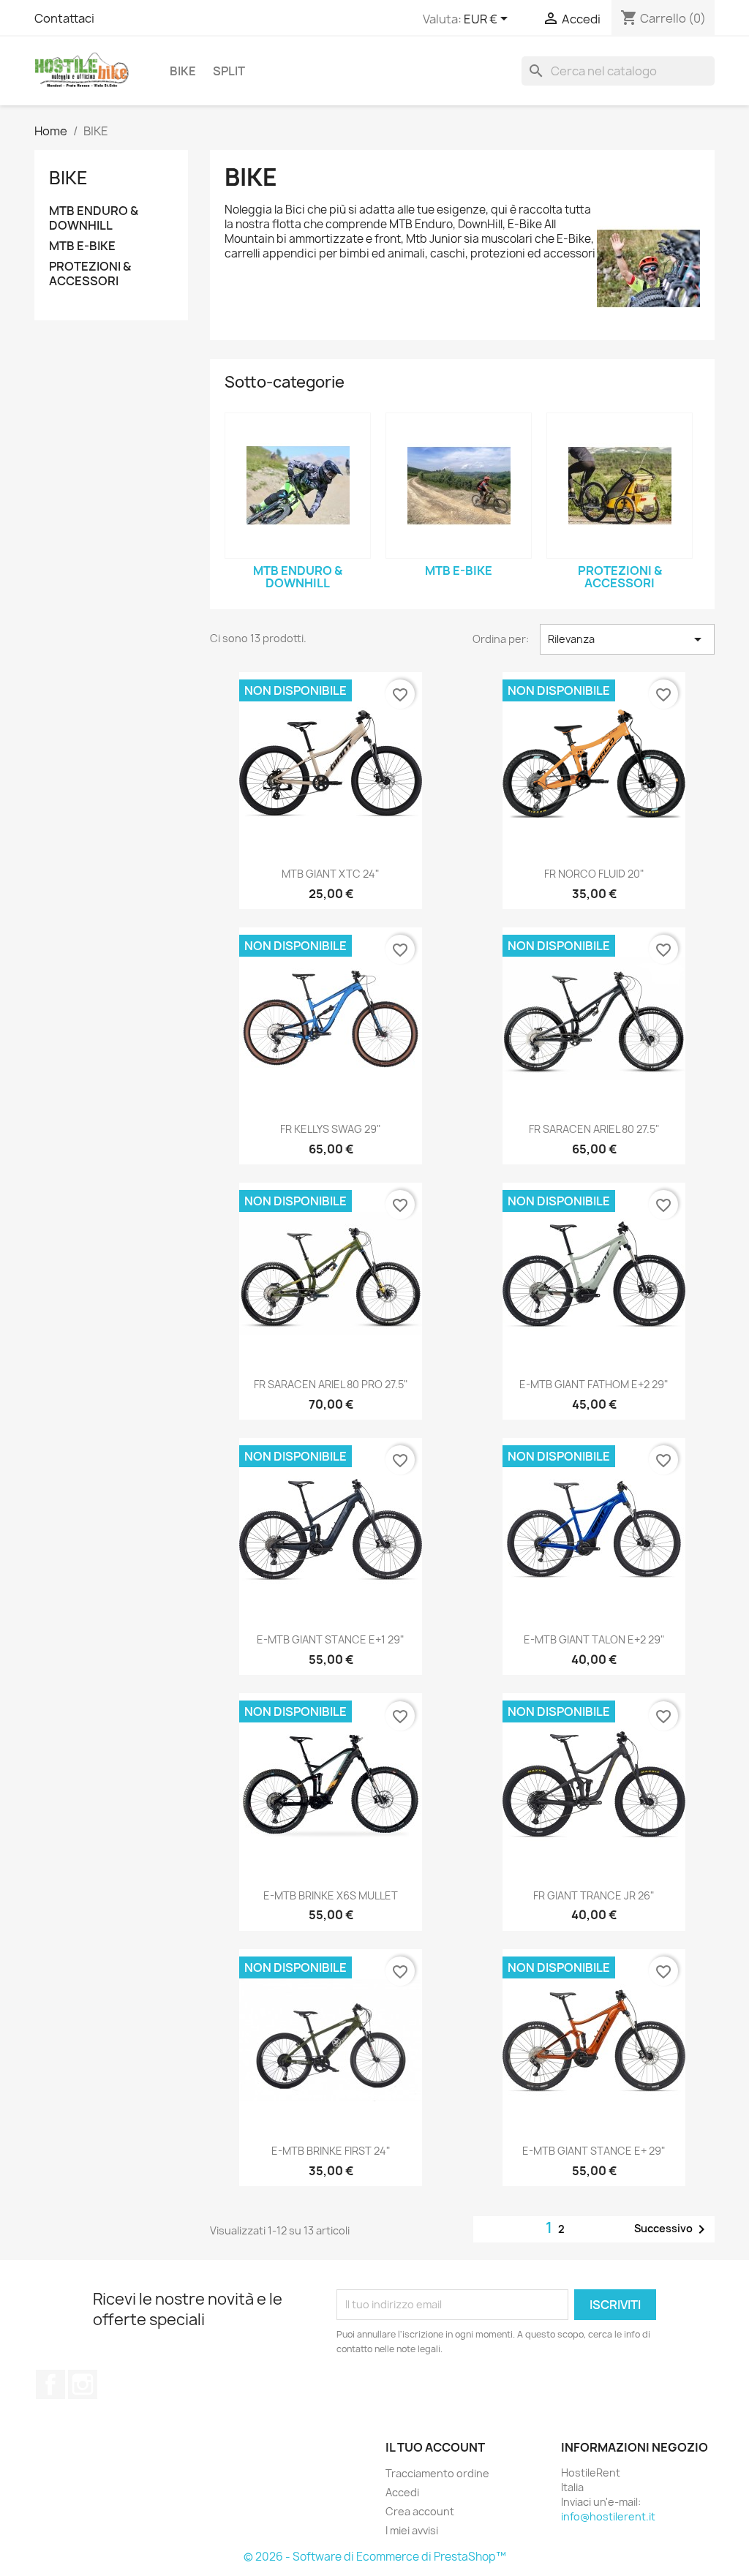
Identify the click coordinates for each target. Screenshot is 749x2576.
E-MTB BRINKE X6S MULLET (331, 1895)
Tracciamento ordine (437, 2473)
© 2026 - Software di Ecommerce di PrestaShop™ (375, 2557)
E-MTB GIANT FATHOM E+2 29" (594, 1384)
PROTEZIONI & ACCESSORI (90, 274)
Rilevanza (627, 639)
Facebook (50, 2384)
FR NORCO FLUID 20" (594, 874)
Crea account (420, 2511)
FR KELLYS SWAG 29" (331, 1129)
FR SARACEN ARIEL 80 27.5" (594, 1129)
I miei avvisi (412, 2530)
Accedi (402, 2492)
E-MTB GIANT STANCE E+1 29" (331, 1639)
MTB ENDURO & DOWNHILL (94, 218)
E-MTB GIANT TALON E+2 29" (594, 1639)
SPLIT (229, 71)
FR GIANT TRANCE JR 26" (594, 1895)
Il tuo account (435, 2447)
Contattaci (64, 18)
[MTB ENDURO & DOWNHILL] (298, 486)
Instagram (83, 2384)
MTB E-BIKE (82, 246)
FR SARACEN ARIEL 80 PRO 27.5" (331, 1384)
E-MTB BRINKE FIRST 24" (331, 2151)
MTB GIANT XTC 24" (331, 874)
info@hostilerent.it (608, 2516)
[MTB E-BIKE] (459, 486)
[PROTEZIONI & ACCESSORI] (620, 486)
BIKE (183, 71)
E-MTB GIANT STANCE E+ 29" (594, 2151)
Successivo (672, 2229)
